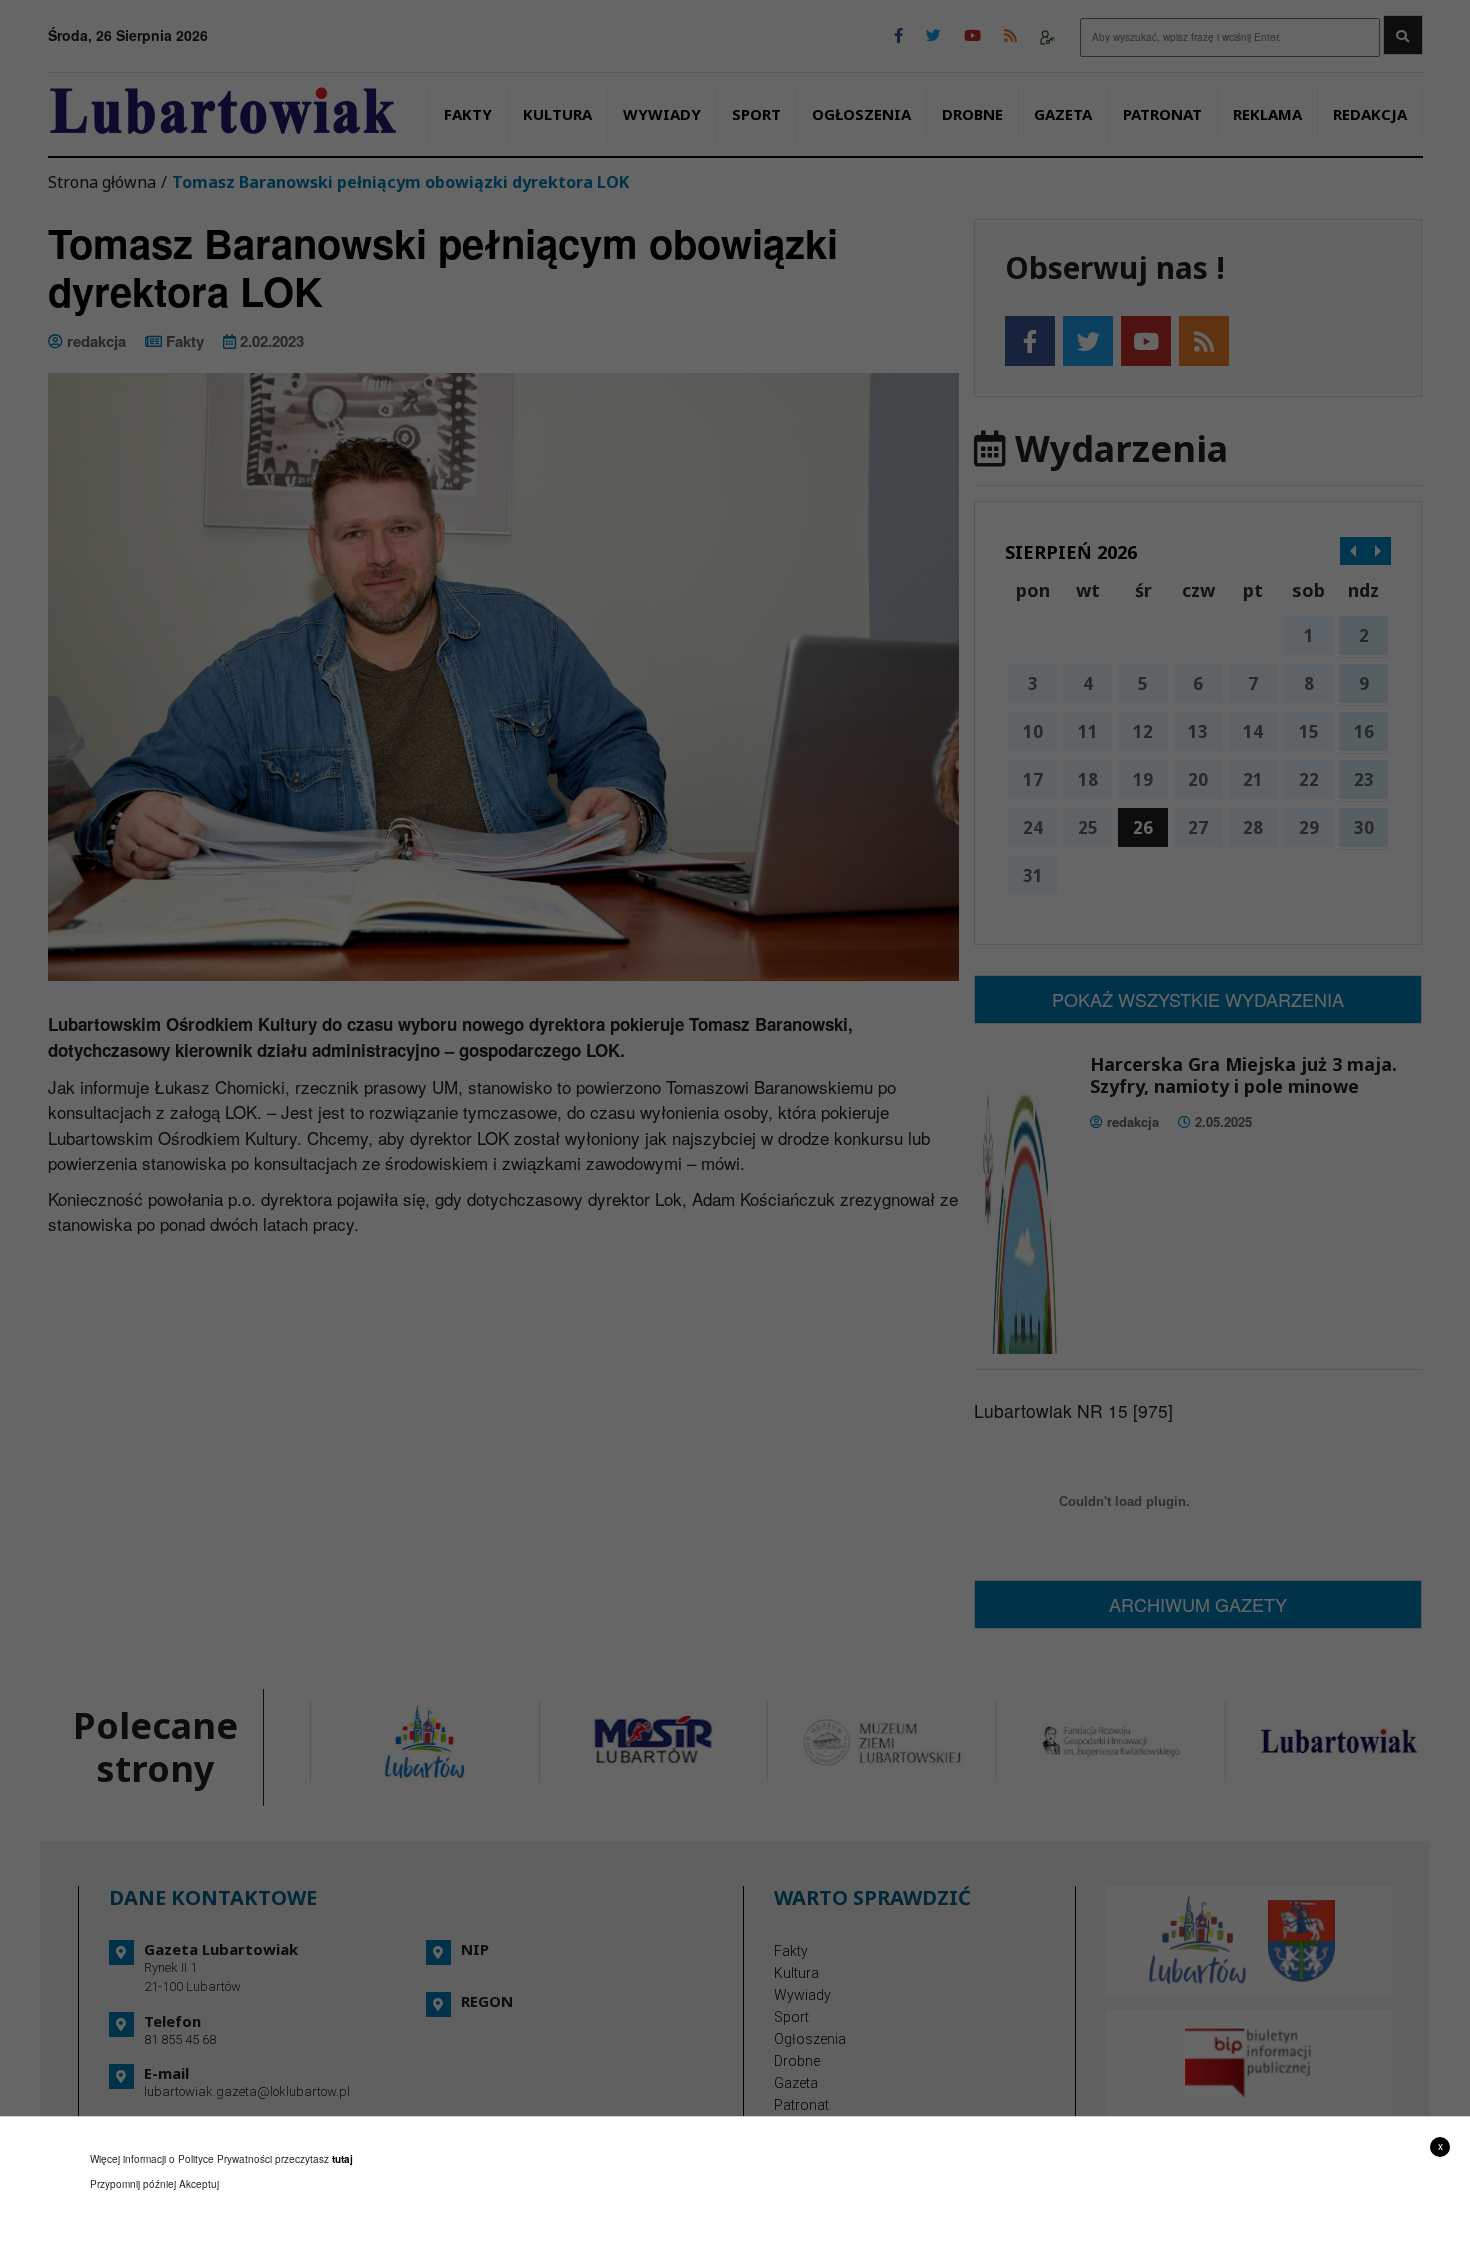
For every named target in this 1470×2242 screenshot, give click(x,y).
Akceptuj (199, 2184)
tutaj (342, 2159)
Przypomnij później (133, 2184)
